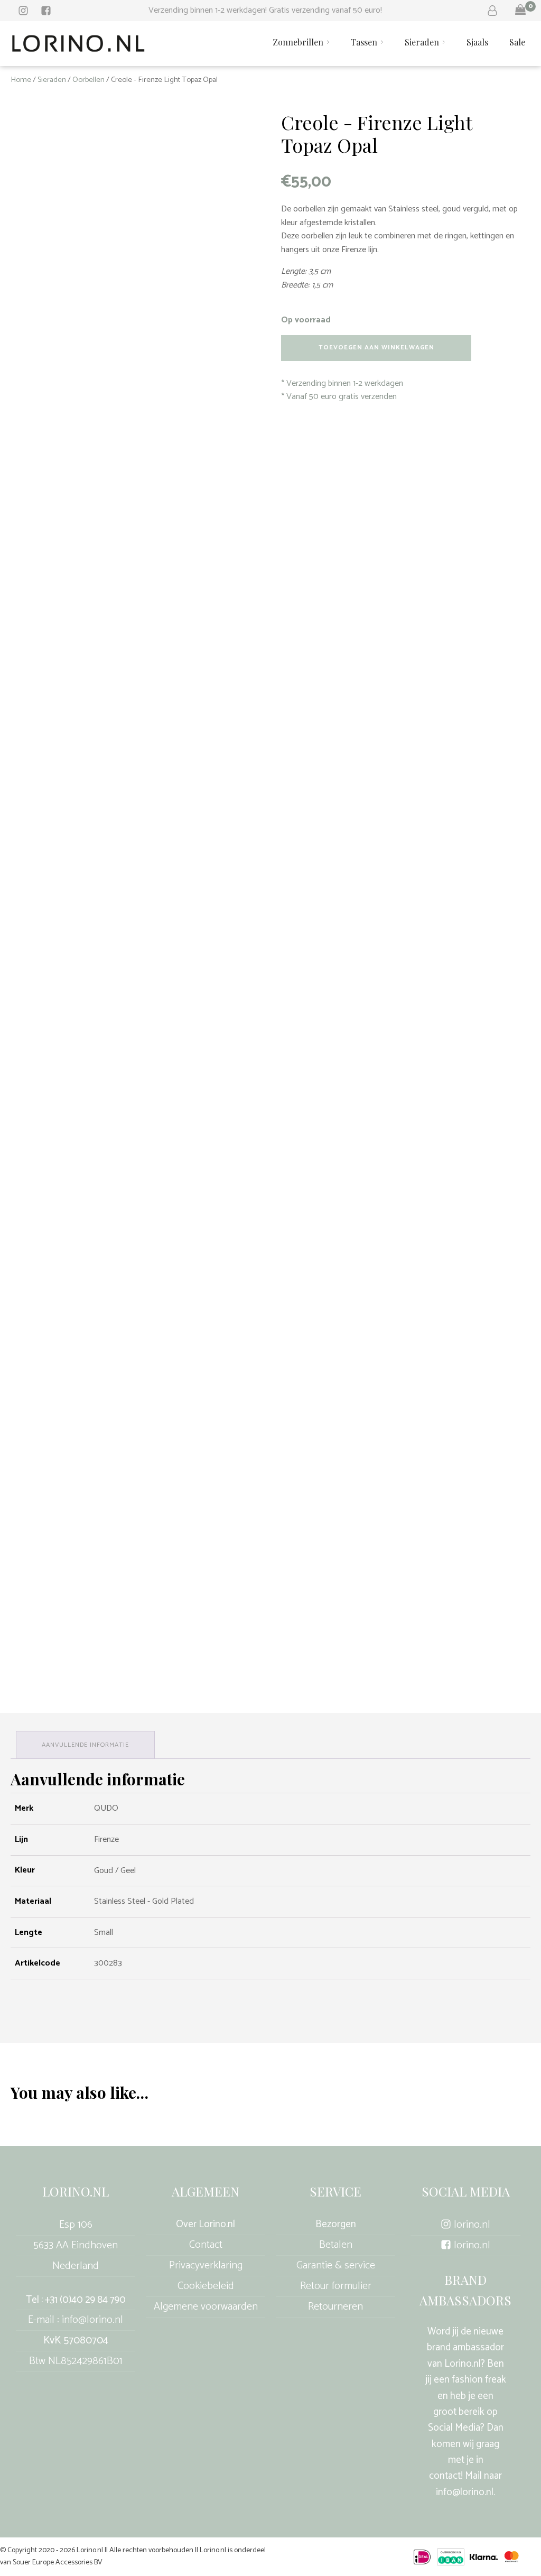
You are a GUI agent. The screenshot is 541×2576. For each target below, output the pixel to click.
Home (21, 80)
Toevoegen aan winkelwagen (376, 348)
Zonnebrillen (298, 42)
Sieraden (422, 42)
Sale (517, 42)
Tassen (364, 42)
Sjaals (477, 42)
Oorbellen (88, 80)
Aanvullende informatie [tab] (85, 1745)
